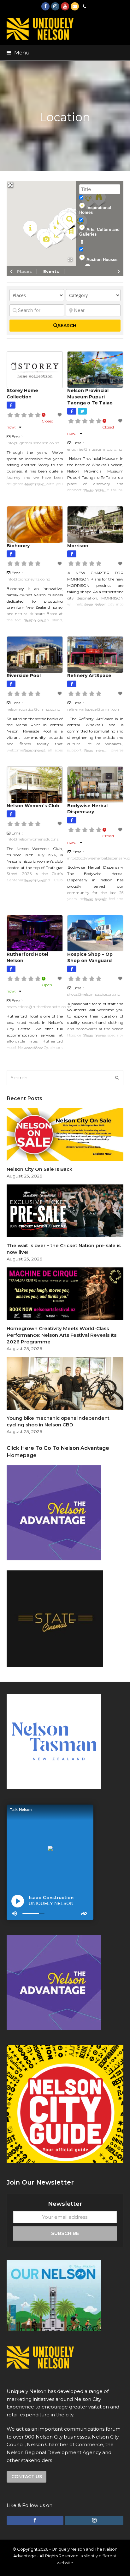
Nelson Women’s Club (33, 806)
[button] (18, 53)
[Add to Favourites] (60, 415)
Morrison (78, 546)
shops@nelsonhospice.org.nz (94, 994)
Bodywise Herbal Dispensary (87, 809)
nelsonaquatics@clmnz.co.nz (33, 709)
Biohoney (18, 546)
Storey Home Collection (22, 394)
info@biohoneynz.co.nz (28, 579)
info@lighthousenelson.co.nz (33, 443)
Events (51, 271)
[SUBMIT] (117, 1078)
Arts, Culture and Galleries (99, 232)
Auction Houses (102, 260)
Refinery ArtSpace (89, 676)
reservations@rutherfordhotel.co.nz (39, 1007)
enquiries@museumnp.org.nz (95, 449)
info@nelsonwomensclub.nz (33, 839)
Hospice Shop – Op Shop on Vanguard (90, 957)
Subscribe (65, 2233)
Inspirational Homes (95, 210)
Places (24, 271)
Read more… (35, 484)
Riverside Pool (24, 676)
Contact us (27, 2477)
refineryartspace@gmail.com (94, 709)
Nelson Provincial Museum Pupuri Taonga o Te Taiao (90, 397)
